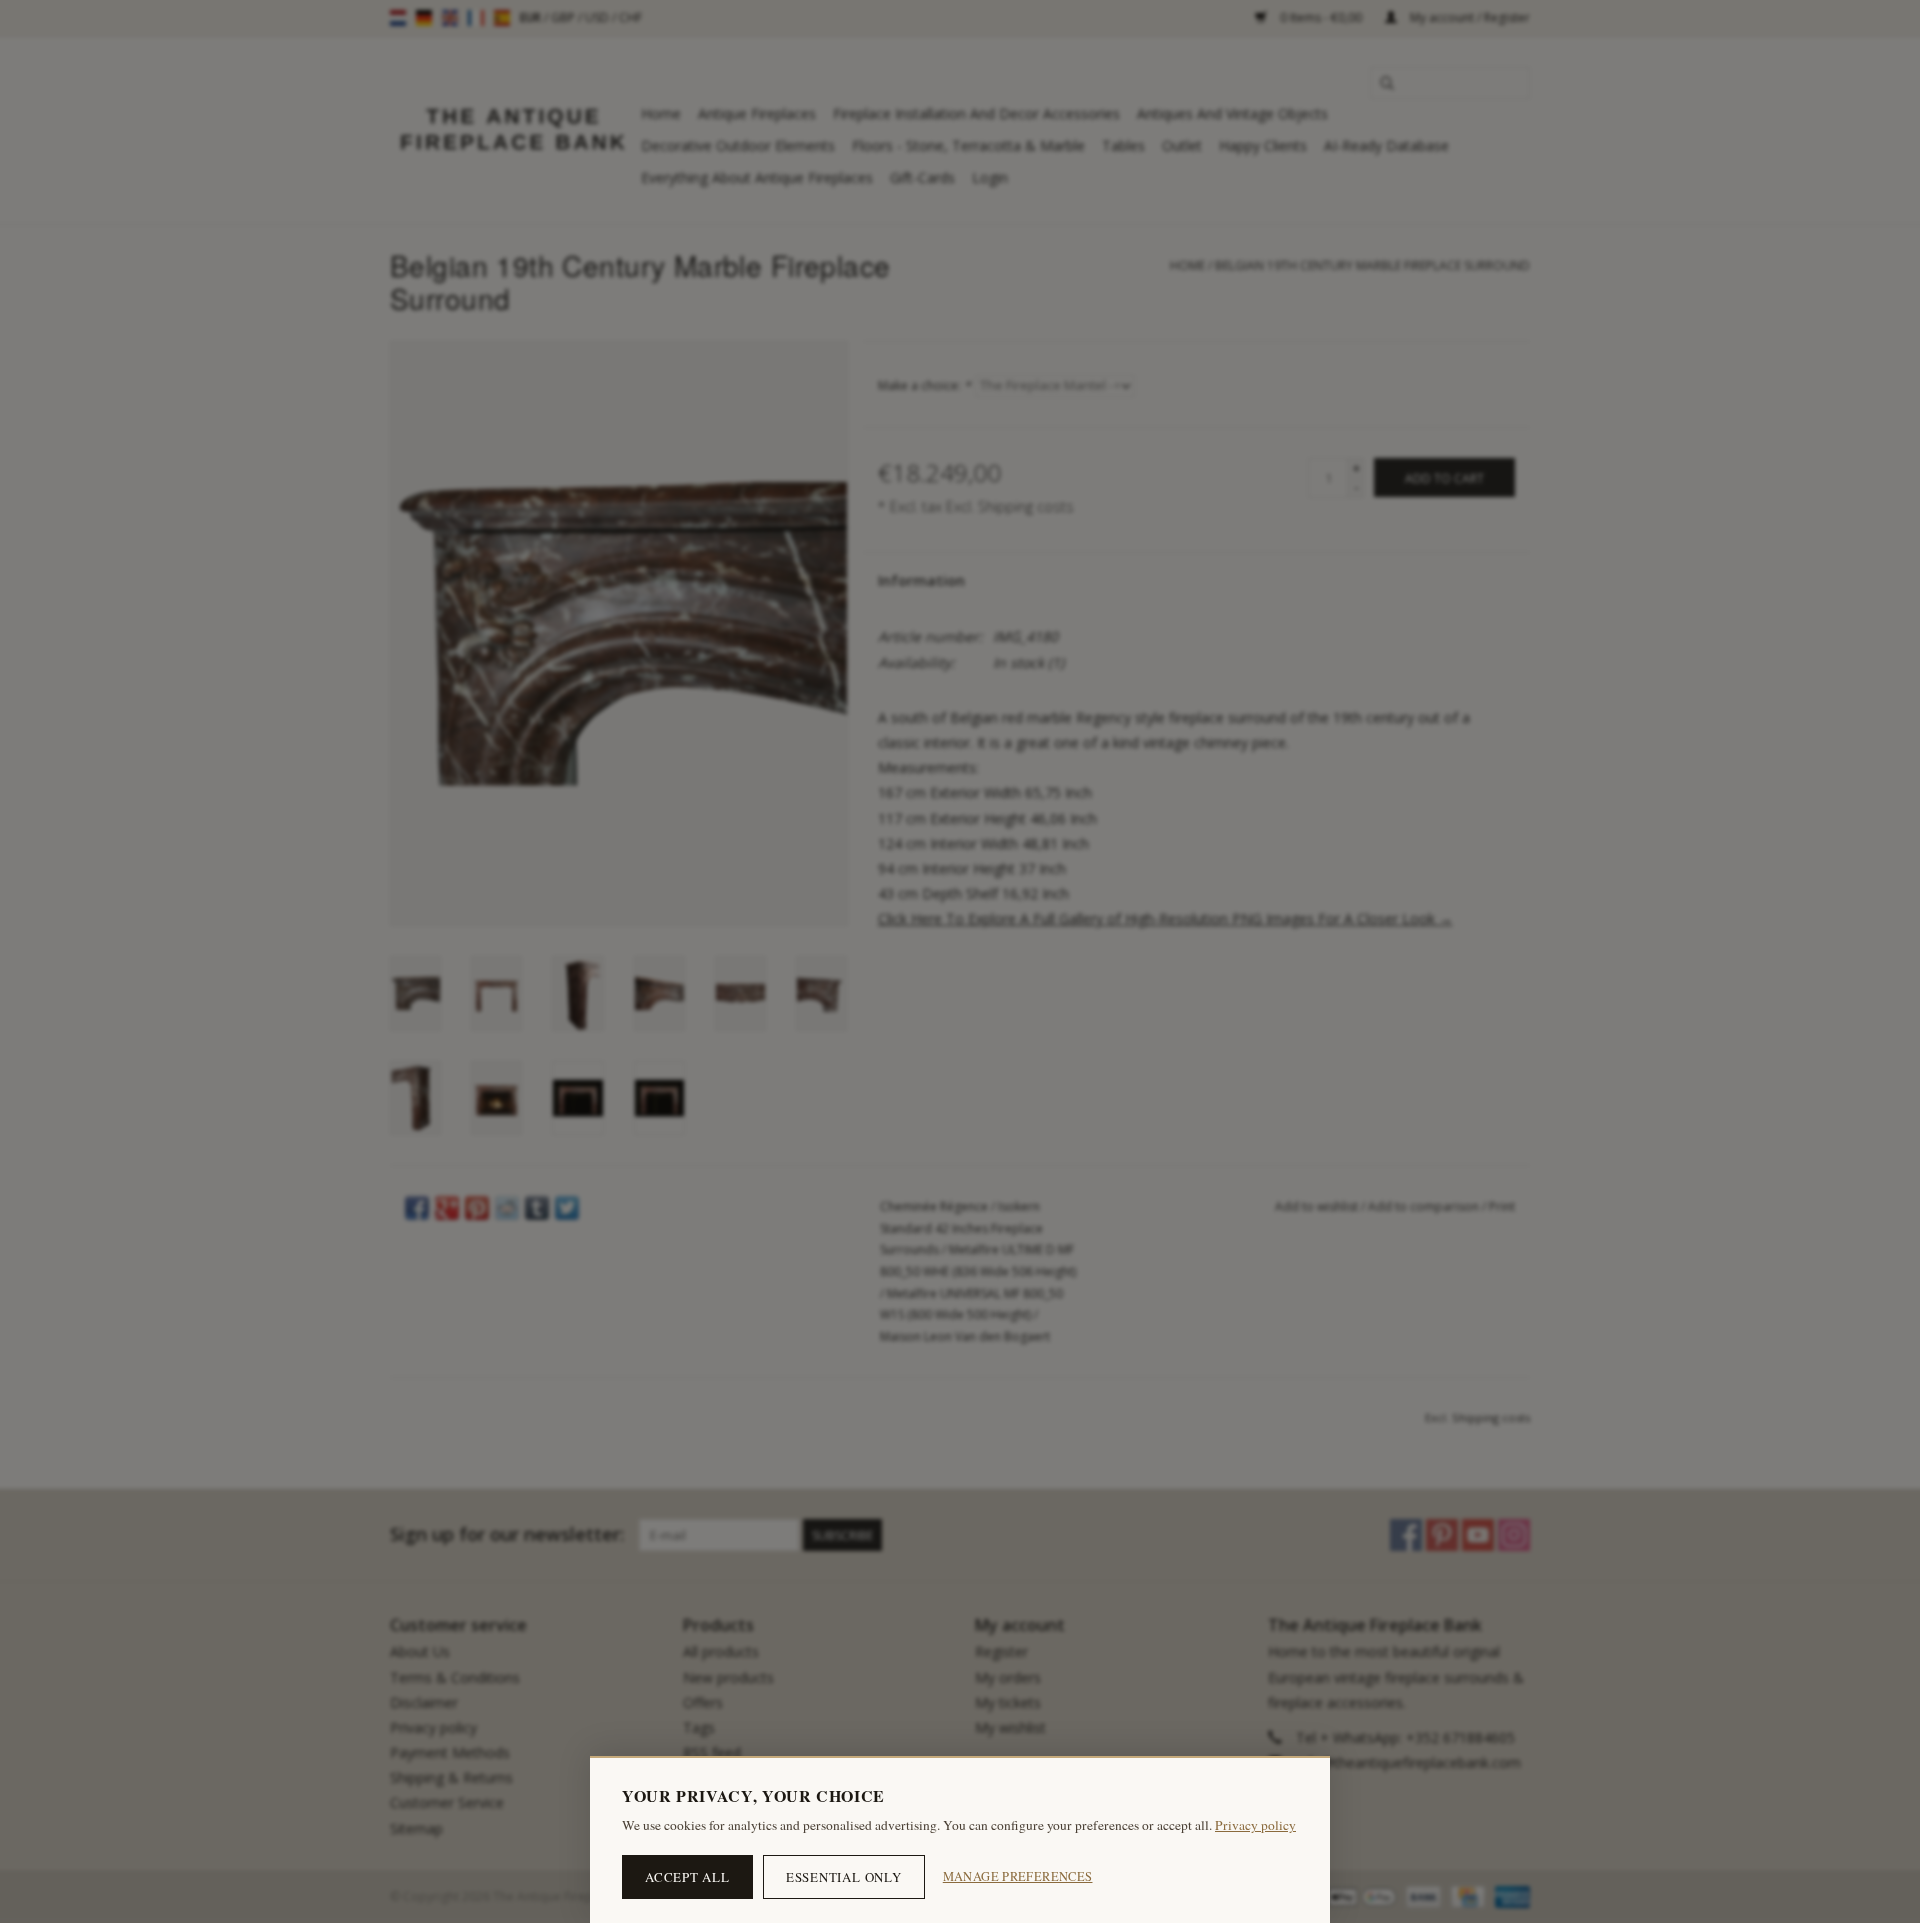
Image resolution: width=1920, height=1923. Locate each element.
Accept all (687, 1877)
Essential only (844, 1877)
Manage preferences (1018, 1876)
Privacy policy (1255, 1825)
